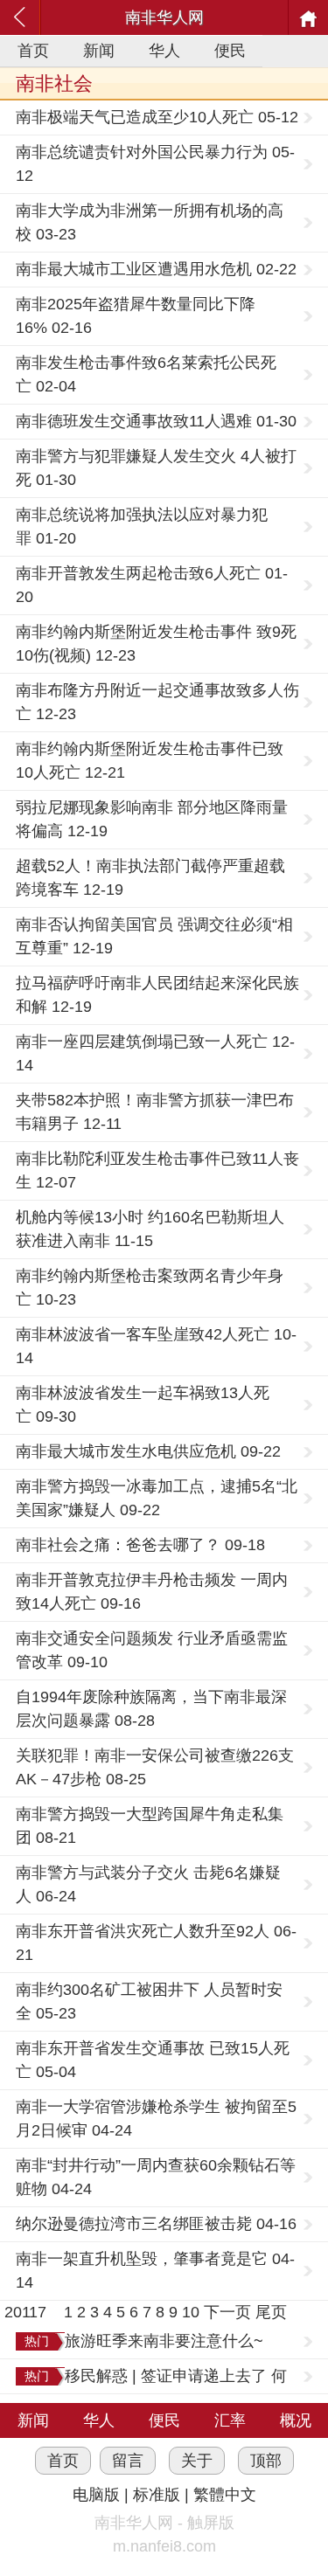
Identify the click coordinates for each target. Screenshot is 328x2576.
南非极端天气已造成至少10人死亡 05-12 (157, 117)
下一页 (227, 2312)
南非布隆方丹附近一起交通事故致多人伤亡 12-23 (157, 702)
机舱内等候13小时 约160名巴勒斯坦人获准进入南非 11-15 (150, 1229)
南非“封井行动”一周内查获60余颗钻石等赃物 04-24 (156, 2177)
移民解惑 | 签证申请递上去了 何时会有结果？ (176, 2378)
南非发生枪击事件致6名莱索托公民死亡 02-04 (146, 374)
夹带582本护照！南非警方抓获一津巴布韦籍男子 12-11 (155, 1112)
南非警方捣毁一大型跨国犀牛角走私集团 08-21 (150, 1826)
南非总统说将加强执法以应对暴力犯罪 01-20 (142, 526)
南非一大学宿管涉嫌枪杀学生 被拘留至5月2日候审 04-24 (156, 2119)
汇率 (230, 2420)
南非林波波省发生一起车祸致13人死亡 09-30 (143, 1405)
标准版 (157, 2495)
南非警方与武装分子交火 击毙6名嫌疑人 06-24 (148, 1884)
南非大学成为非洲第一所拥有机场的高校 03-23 (150, 222)
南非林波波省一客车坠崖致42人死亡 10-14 (156, 1346)
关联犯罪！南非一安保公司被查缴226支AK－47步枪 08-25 (155, 1767)
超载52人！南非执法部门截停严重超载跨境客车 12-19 (150, 878)
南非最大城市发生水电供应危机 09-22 (148, 1451)
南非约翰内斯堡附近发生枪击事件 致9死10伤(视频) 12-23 (156, 644)
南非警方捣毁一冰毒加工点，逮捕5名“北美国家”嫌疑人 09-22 (157, 1498)
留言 (128, 2461)
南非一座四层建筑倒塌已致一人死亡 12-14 (155, 1053)
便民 (230, 51)
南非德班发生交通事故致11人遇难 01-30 (156, 421)
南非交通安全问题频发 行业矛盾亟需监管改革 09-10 (152, 1650)
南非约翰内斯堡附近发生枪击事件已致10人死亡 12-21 (150, 761)
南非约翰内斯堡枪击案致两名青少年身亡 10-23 (150, 1288)
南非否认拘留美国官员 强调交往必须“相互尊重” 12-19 (154, 936)
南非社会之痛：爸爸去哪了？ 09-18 (140, 1545)
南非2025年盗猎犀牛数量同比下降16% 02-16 (136, 316)
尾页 (271, 2312)
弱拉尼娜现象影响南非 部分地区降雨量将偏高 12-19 (152, 819)
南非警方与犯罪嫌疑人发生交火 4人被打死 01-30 (156, 468)
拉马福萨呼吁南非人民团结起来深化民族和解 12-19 (157, 995)
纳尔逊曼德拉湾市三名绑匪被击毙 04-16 (156, 2224)
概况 (296, 2420)
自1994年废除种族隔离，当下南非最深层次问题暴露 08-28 (151, 1709)
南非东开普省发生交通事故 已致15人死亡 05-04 (153, 2060)
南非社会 (54, 83)
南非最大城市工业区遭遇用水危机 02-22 (156, 269)
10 (191, 2312)
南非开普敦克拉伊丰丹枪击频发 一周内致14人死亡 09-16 (152, 1592)
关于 (197, 2461)
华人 (164, 51)
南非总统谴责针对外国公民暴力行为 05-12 (155, 164)
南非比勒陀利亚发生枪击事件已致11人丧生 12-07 (157, 1170)
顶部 (266, 2461)
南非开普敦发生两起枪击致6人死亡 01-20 (152, 585)
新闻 (99, 51)
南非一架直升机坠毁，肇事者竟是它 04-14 (155, 2271)
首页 (33, 51)
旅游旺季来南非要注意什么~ (164, 2341)
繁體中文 (225, 2495)
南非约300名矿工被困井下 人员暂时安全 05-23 (149, 2001)
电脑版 (96, 2495)
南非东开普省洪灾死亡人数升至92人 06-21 (156, 1943)
